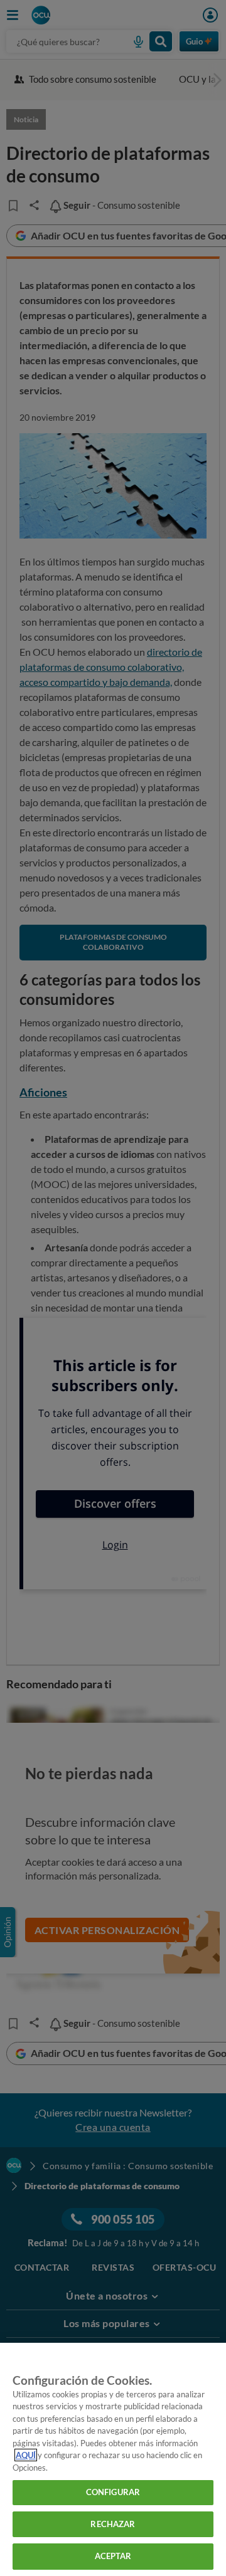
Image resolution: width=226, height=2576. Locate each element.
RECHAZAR (113, 2524)
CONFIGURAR (113, 2492)
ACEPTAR (113, 2556)
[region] (113, 2459)
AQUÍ (26, 2455)
